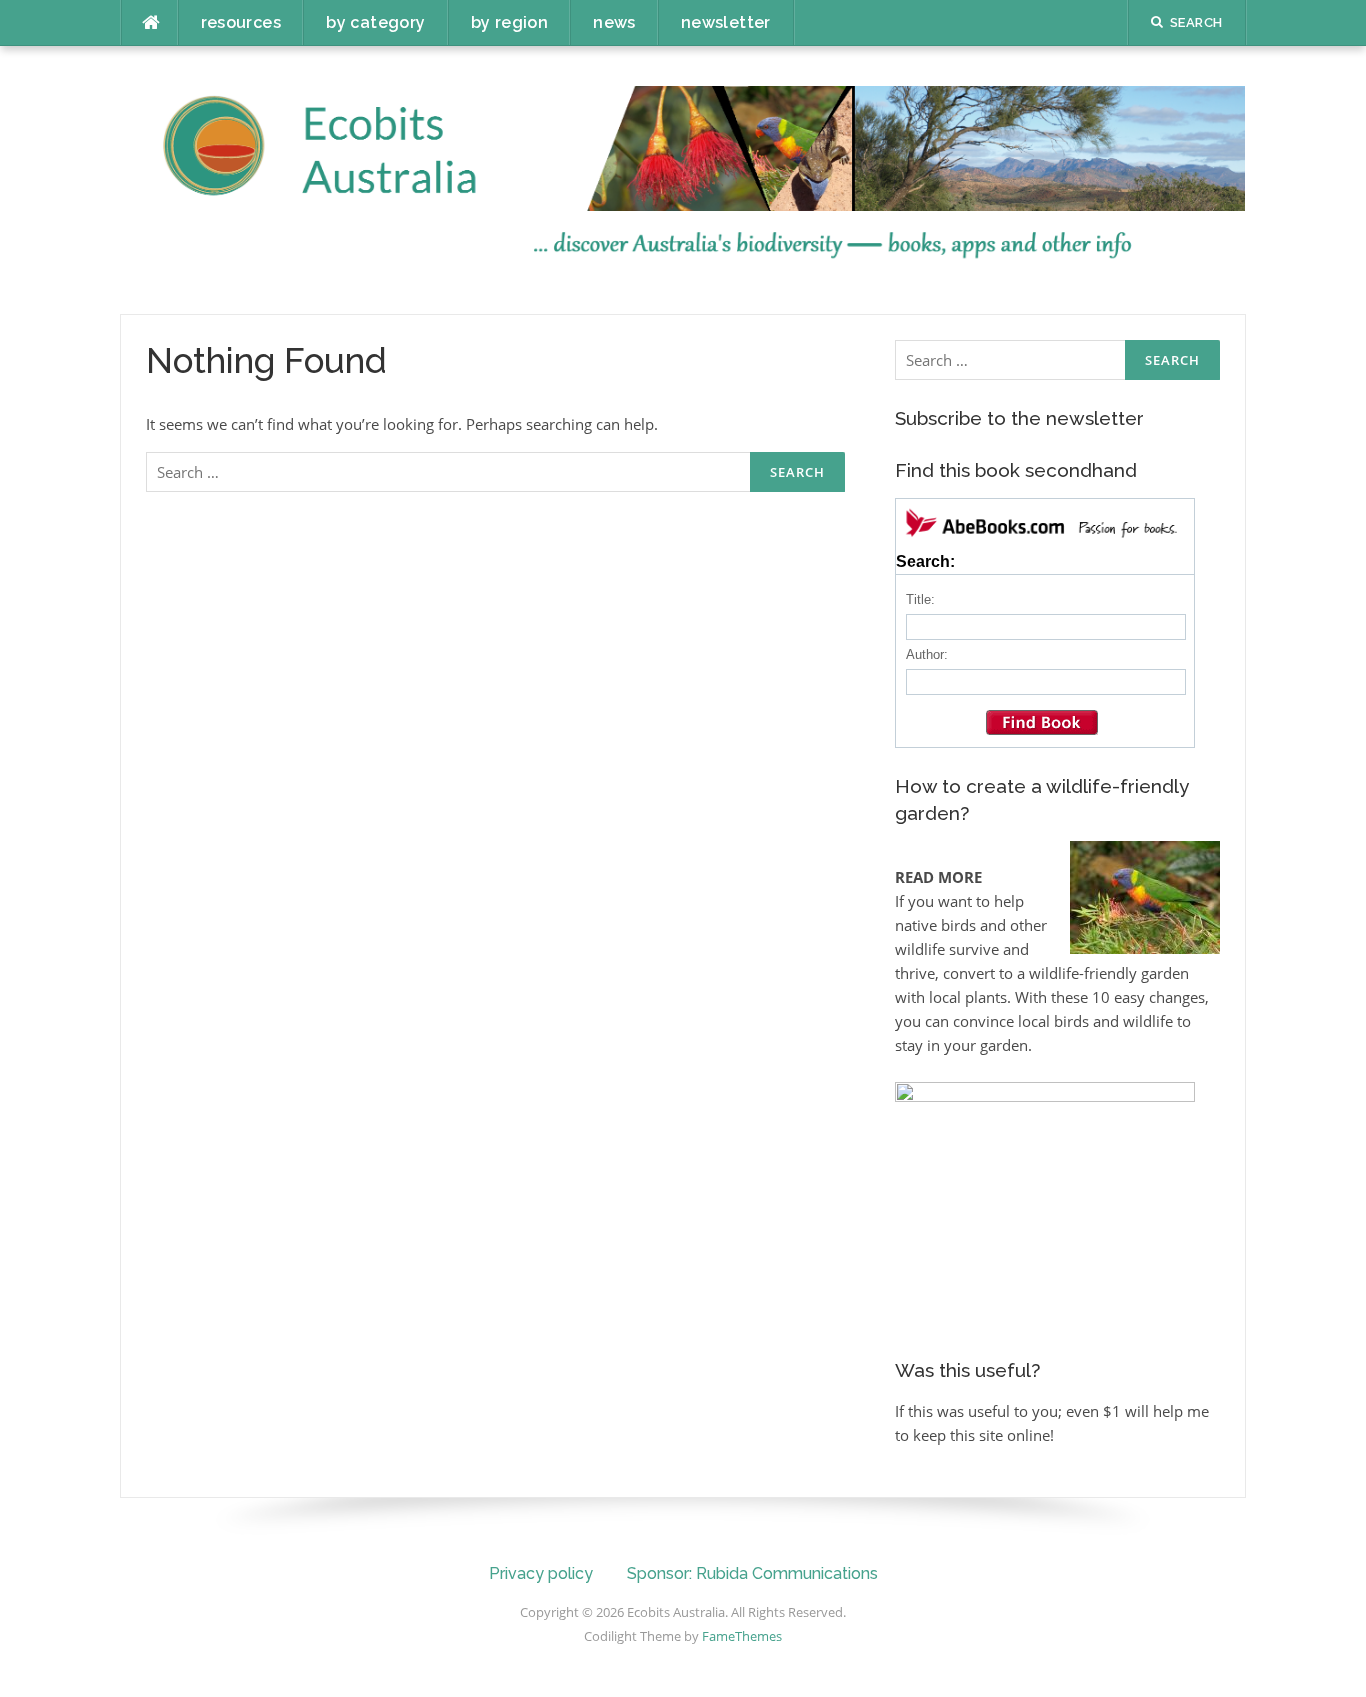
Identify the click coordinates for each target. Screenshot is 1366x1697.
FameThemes (742, 1636)
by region (510, 22)
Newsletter (726, 22)
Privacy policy (541, 1573)
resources (241, 22)
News (614, 22)
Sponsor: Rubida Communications (752, 1573)
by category (375, 22)
